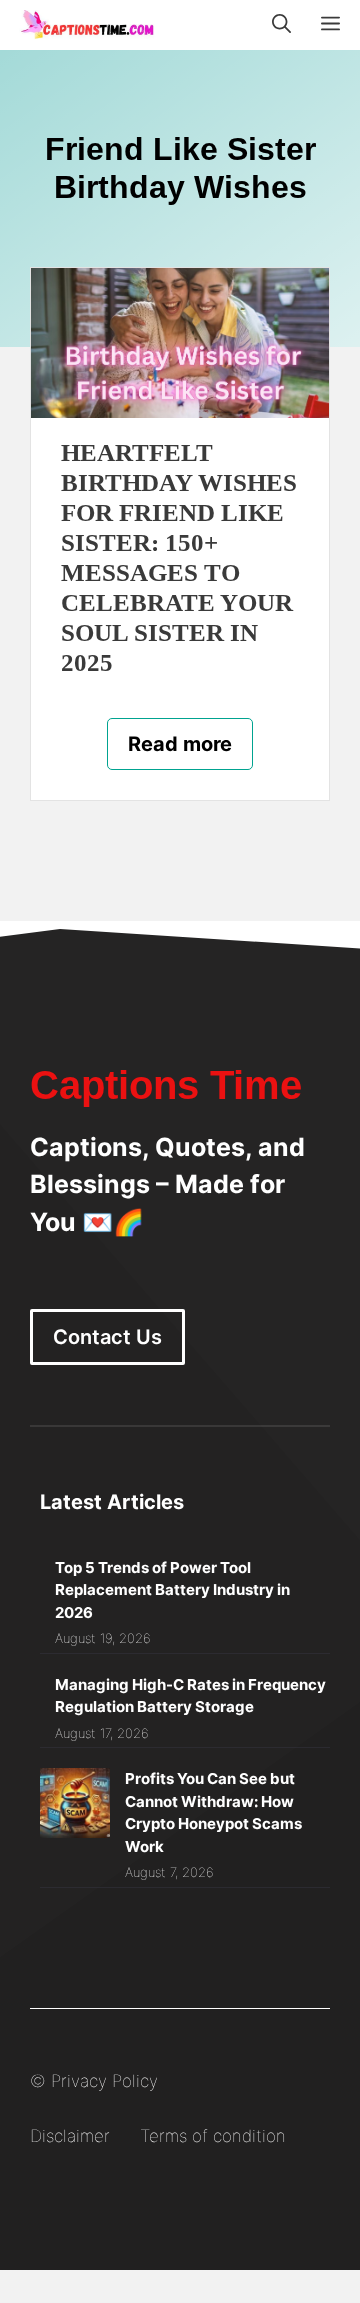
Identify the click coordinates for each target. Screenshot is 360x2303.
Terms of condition (213, 2136)
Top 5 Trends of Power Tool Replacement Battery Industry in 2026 (172, 1590)
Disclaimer (70, 2136)
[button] (281, 25)
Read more (180, 744)
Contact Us (107, 1337)
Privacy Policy (104, 2081)
